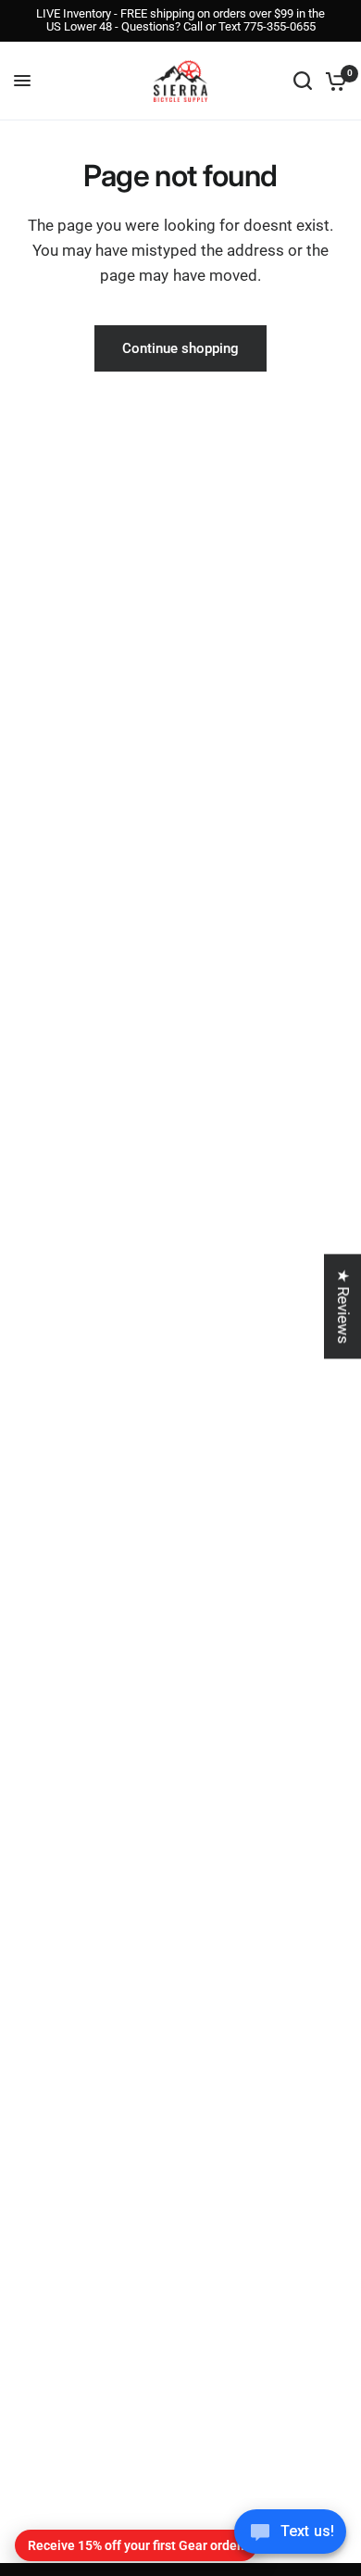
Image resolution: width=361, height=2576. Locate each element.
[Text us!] (290, 2537)
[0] (333, 81)
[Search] (303, 81)
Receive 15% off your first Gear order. (136, 2545)
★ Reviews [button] (343, 1306)
